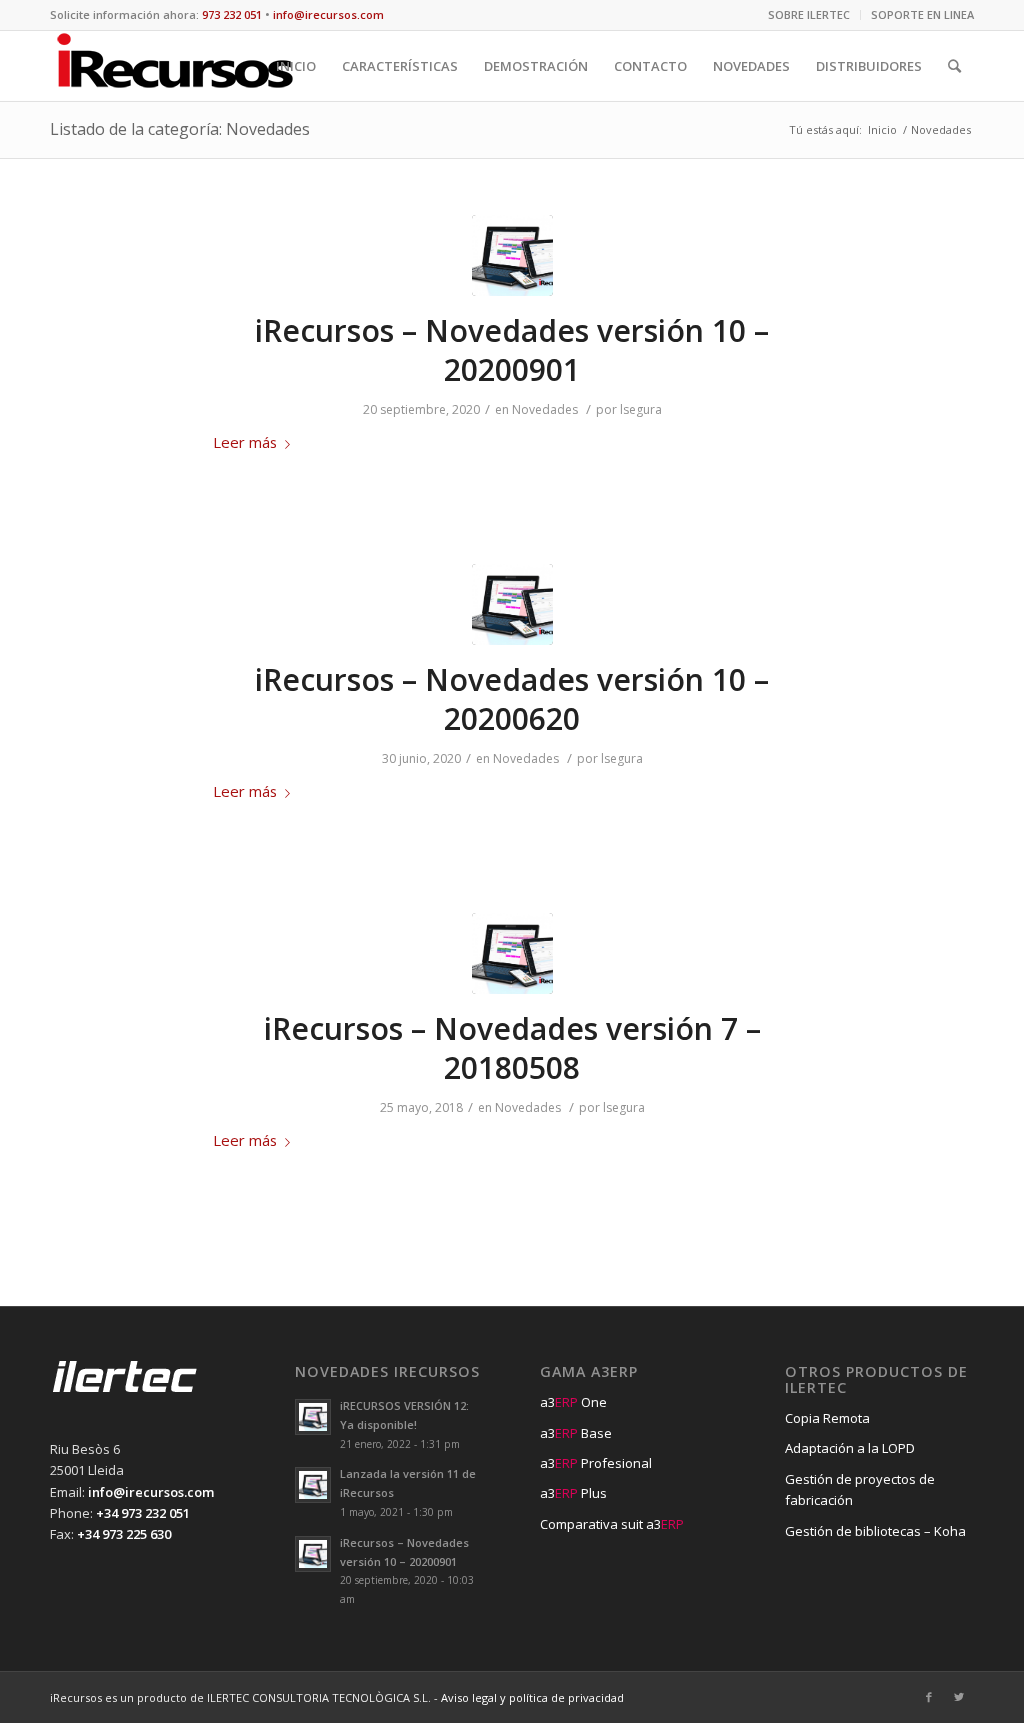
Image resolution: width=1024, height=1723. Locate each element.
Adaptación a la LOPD (850, 1448)
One (573, 1402)
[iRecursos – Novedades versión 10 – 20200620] (512, 604)
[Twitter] (959, 1697)
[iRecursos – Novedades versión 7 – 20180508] (512, 953)
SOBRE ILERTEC (809, 14)
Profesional (596, 1463)
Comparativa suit (612, 1524)
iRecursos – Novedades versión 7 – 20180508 (512, 1048)
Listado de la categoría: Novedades (180, 129)
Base (576, 1433)
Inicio (882, 129)
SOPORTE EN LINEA (922, 14)
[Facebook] (929, 1697)
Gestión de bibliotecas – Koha (875, 1531)
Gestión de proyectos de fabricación (860, 1489)
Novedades (545, 409)
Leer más (245, 442)
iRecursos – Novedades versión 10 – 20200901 (512, 350)
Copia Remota (827, 1418)
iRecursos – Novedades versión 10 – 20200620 (512, 699)
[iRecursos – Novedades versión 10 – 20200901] (512, 255)
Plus (573, 1493)
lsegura (641, 409)
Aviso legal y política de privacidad (532, 1697)
